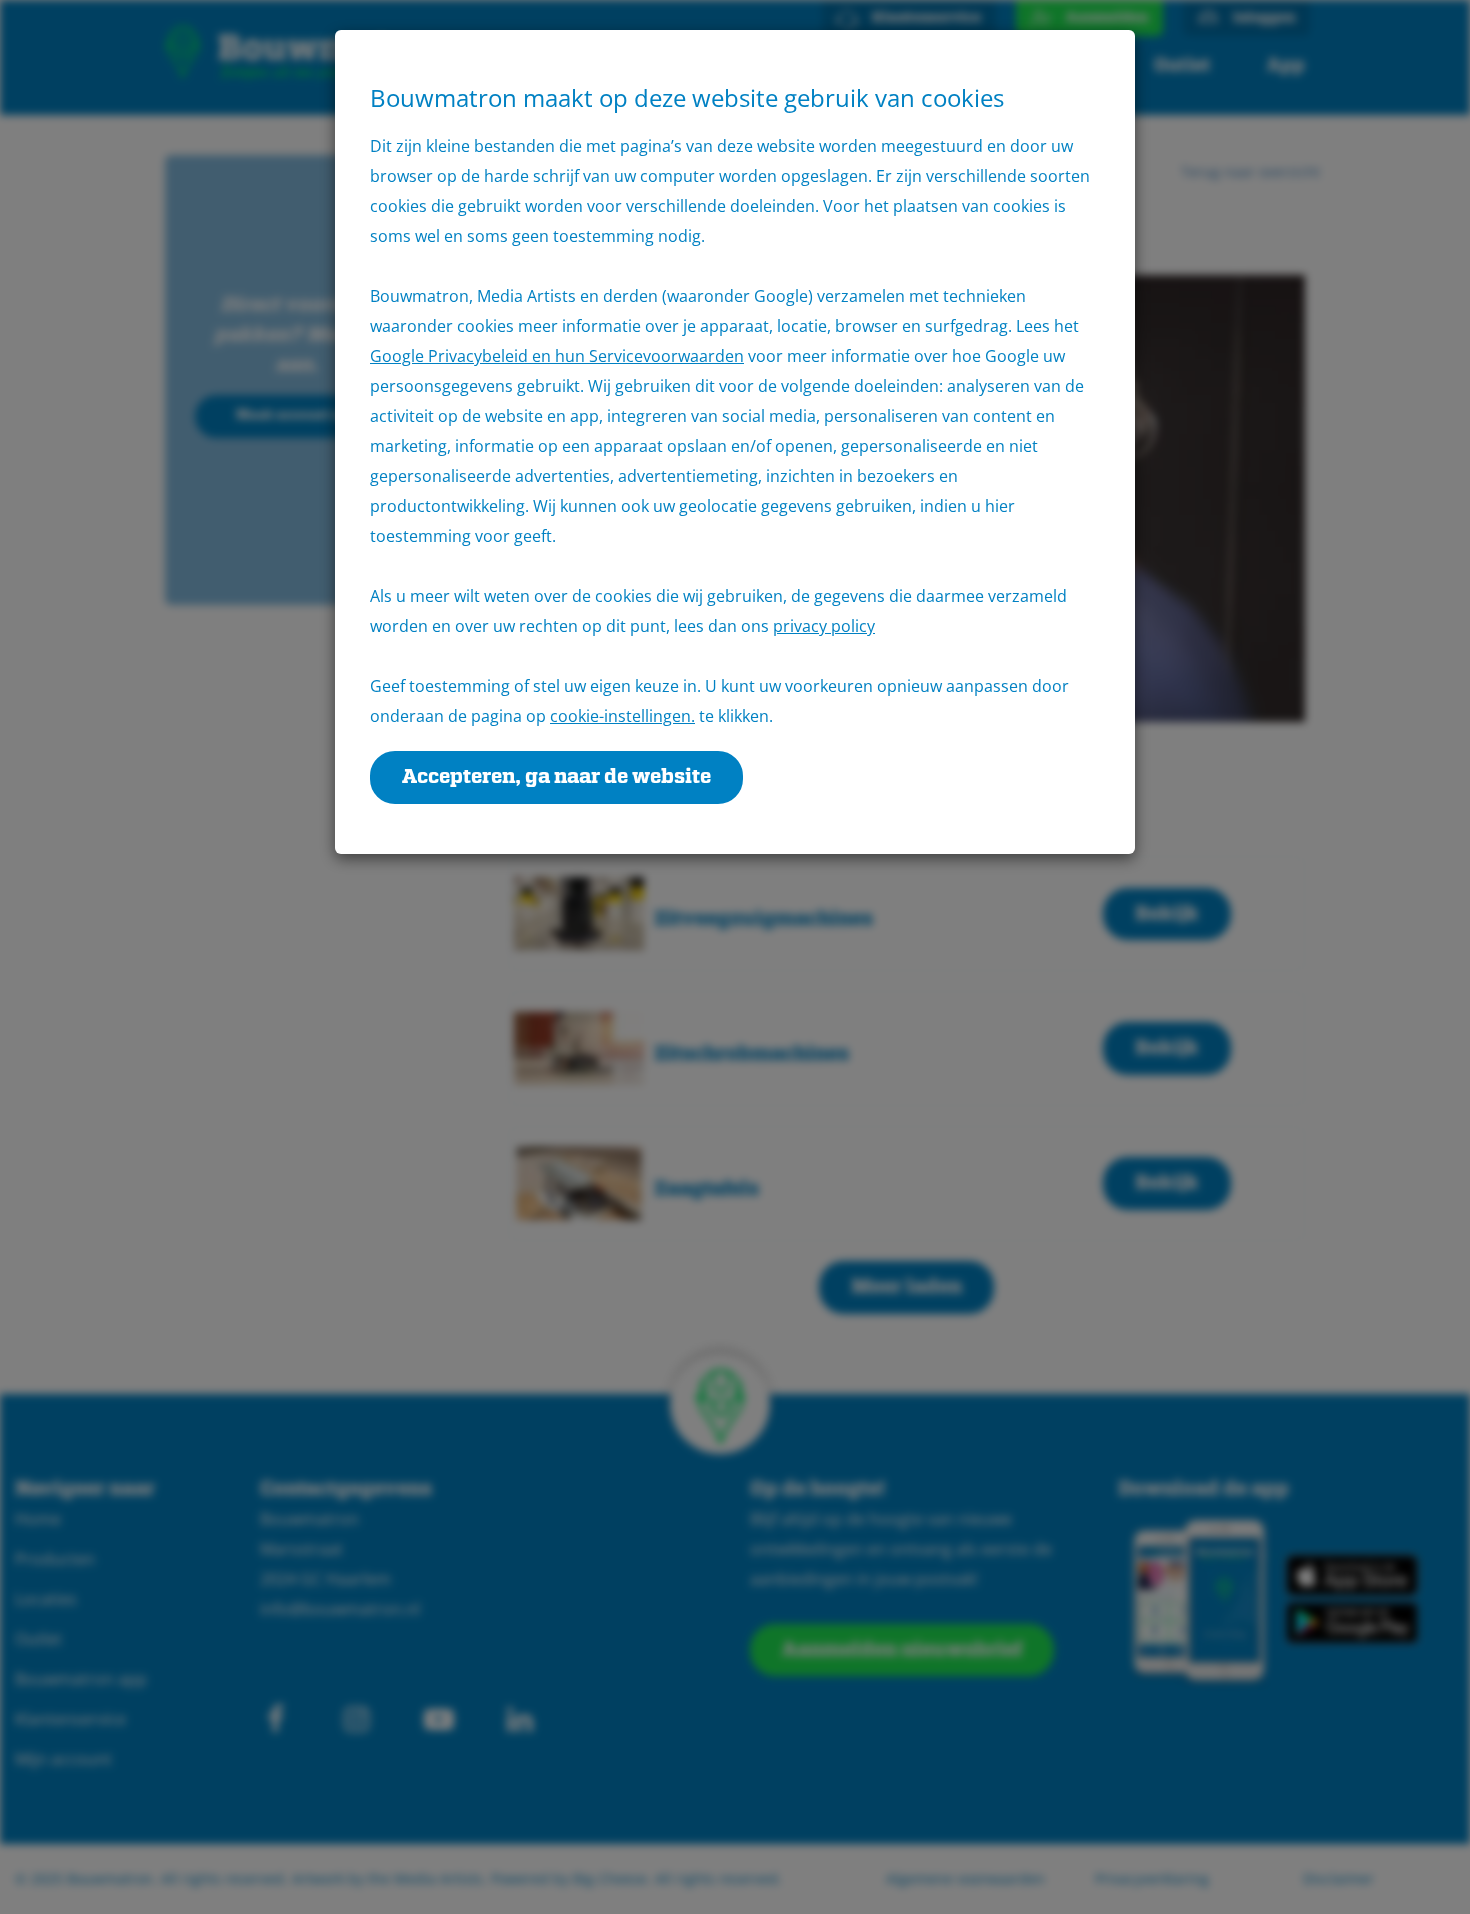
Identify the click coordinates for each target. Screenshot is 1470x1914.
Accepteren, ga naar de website (556, 777)
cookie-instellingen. (622, 716)
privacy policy (824, 626)
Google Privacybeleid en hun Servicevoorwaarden (557, 356)
